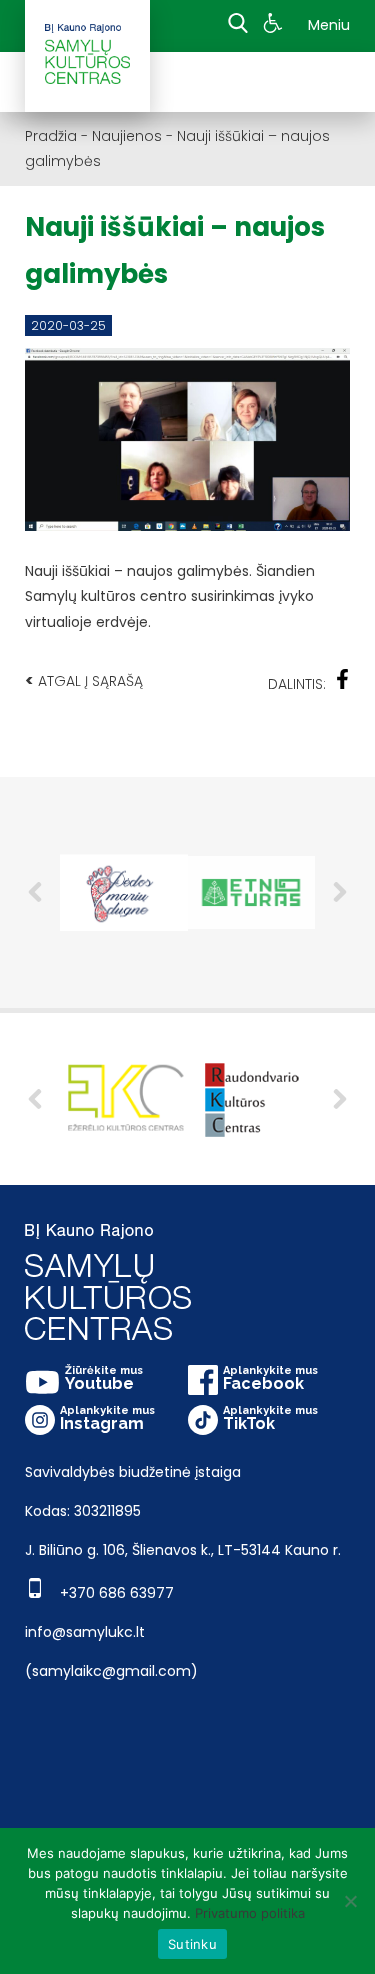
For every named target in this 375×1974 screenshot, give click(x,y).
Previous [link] (35, 892)
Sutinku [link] (192, 1944)
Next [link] (340, 892)
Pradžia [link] (51, 136)
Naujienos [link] (127, 136)
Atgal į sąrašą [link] (84, 680)
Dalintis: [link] (297, 684)
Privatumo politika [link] (250, 1913)
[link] (275, 26)
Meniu (329, 25)
